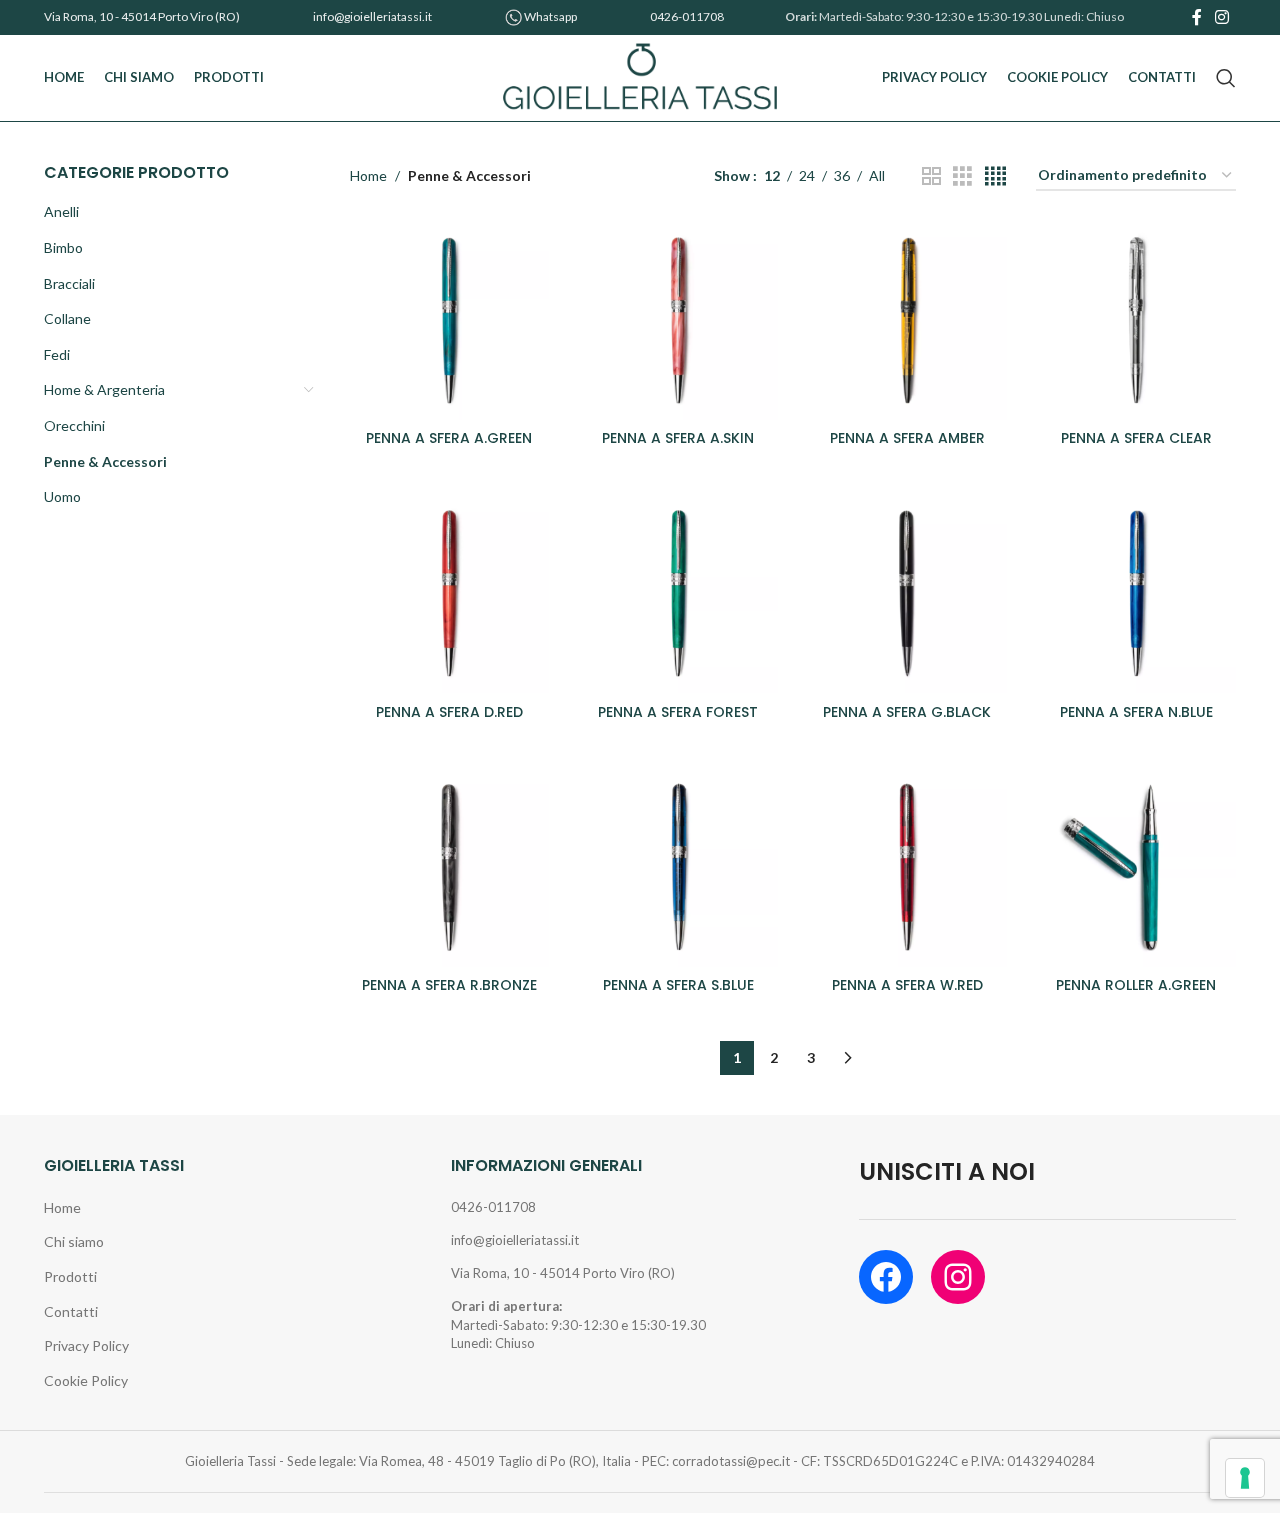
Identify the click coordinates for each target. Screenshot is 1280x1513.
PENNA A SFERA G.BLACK (907, 712)
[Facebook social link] (1196, 17)
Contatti (71, 1311)
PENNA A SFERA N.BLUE (1136, 712)
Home (368, 175)
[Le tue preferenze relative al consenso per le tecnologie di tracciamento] (1245, 1478)
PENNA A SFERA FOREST (678, 712)
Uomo (62, 496)
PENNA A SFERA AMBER (907, 438)
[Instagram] (958, 1277)
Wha (536, 16)
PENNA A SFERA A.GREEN (449, 438)
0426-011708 (687, 16)
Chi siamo (74, 1241)
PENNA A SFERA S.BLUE (678, 985)
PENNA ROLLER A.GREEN (1136, 985)
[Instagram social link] (1222, 17)
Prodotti (70, 1276)
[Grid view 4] (995, 176)
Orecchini (74, 425)
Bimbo (63, 247)
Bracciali (69, 283)
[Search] (1226, 78)
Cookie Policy (86, 1380)
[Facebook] (886, 1277)
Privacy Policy (86, 1345)
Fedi (57, 354)
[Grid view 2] (931, 176)
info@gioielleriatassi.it (372, 16)
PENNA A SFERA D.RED (449, 712)
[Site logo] (640, 76)
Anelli (61, 211)
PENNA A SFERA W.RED (907, 985)
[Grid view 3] (962, 176)
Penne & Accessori (105, 461)
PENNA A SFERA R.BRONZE (449, 985)
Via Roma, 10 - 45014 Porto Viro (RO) (142, 16)
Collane (67, 318)
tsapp (563, 16)
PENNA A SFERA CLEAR (1136, 438)
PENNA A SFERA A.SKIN (678, 438)
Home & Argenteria (104, 389)
